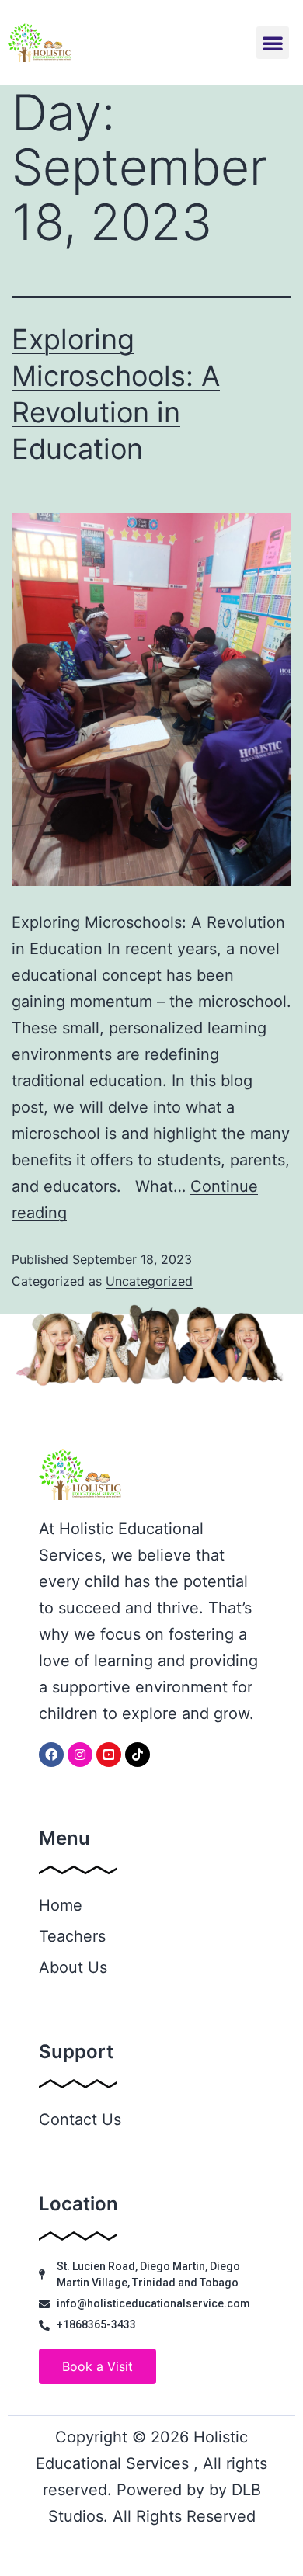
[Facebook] (51, 1755)
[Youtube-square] (109, 1755)
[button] (273, 43)
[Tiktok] (138, 1755)
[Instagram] (80, 1755)
